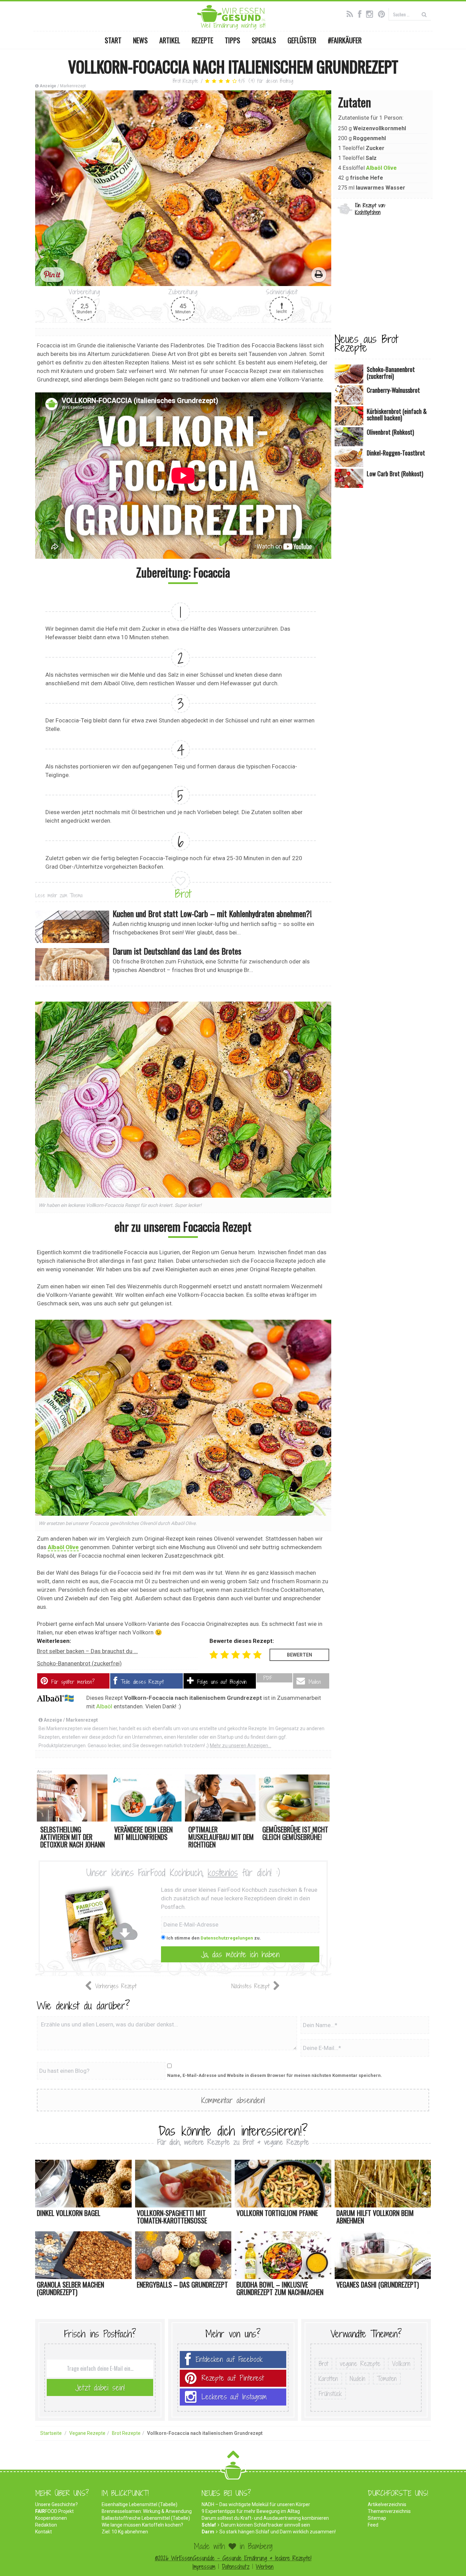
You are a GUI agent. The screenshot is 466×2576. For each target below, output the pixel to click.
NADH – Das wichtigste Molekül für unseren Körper (256, 2504)
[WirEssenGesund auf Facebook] (361, 13)
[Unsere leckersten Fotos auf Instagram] (371, 13)
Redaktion (46, 2525)
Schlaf (209, 2525)
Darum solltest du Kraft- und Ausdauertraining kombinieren (265, 2518)
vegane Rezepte (360, 2364)
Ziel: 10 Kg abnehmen (125, 2532)
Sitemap (377, 2518)
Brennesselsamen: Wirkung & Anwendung (147, 2511)
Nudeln (358, 2379)
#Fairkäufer (345, 40)
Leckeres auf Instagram (234, 2397)
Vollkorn (401, 2364)
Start (113, 40)
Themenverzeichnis (389, 2511)
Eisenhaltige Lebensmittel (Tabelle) (140, 2504)
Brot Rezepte (186, 81)
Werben (265, 2567)
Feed (373, 2525)
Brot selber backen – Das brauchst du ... (87, 1651)
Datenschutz (236, 2567)
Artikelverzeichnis (387, 2504)
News (140, 40)
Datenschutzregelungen (227, 1938)
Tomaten (387, 2379)
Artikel (170, 40)
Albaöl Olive (381, 168)
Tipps (232, 40)
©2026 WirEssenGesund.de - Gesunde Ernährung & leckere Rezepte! (233, 2558)
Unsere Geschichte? (56, 2504)
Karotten (328, 2379)
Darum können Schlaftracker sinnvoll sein (266, 2525)
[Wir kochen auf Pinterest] (383, 13)
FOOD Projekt (54, 2511)
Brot (183, 894)
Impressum (204, 2567)
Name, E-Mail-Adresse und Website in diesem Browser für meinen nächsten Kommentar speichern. (275, 2075)
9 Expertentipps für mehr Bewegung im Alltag (251, 2511)
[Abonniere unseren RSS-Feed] (352, 13)
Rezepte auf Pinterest (233, 2378)
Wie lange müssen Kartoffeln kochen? (142, 2525)
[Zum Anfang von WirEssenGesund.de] (233, 2457)
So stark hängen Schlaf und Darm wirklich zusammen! (278, 2532)
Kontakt (43, 2532)
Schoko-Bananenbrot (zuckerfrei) (79, 1663)
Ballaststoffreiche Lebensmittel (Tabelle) (146, 2518)
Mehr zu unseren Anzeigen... (241, 1746)
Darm (208, 2532)
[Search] (424, 14)
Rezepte (202, 40)
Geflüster (302, 40)
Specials (264, 40)
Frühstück (330, 2394)
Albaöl (104, 1706)
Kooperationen (51, 2518)
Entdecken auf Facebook (229, 2359)
